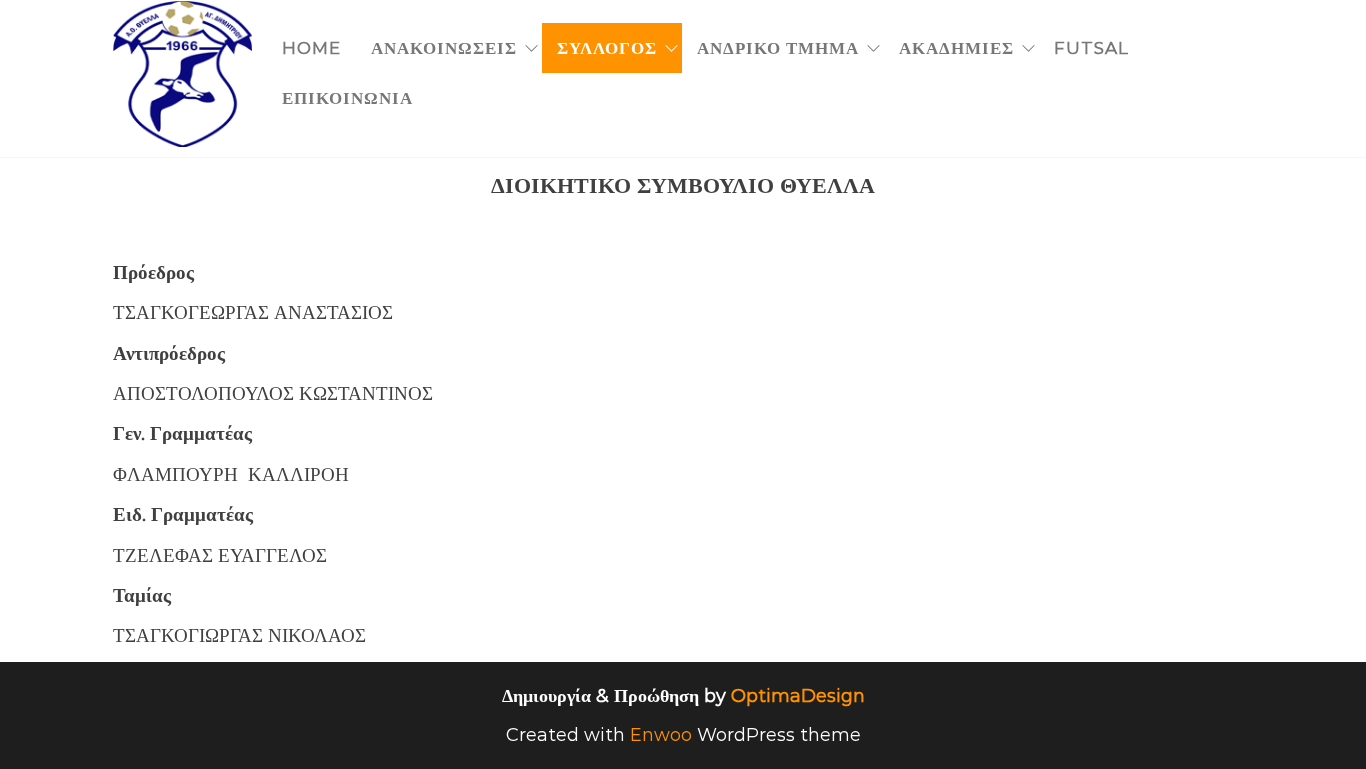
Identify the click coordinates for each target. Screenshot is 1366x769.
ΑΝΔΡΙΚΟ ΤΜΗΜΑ (778, 48)
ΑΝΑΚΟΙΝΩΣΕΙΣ (444, 48)
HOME (311, 48)
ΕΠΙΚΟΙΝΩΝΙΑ (347, 98)
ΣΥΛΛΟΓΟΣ (607, 48)
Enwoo (661, 735)
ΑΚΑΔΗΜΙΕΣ (956, 48)
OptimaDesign (798, 696)
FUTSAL (1091, 48)
